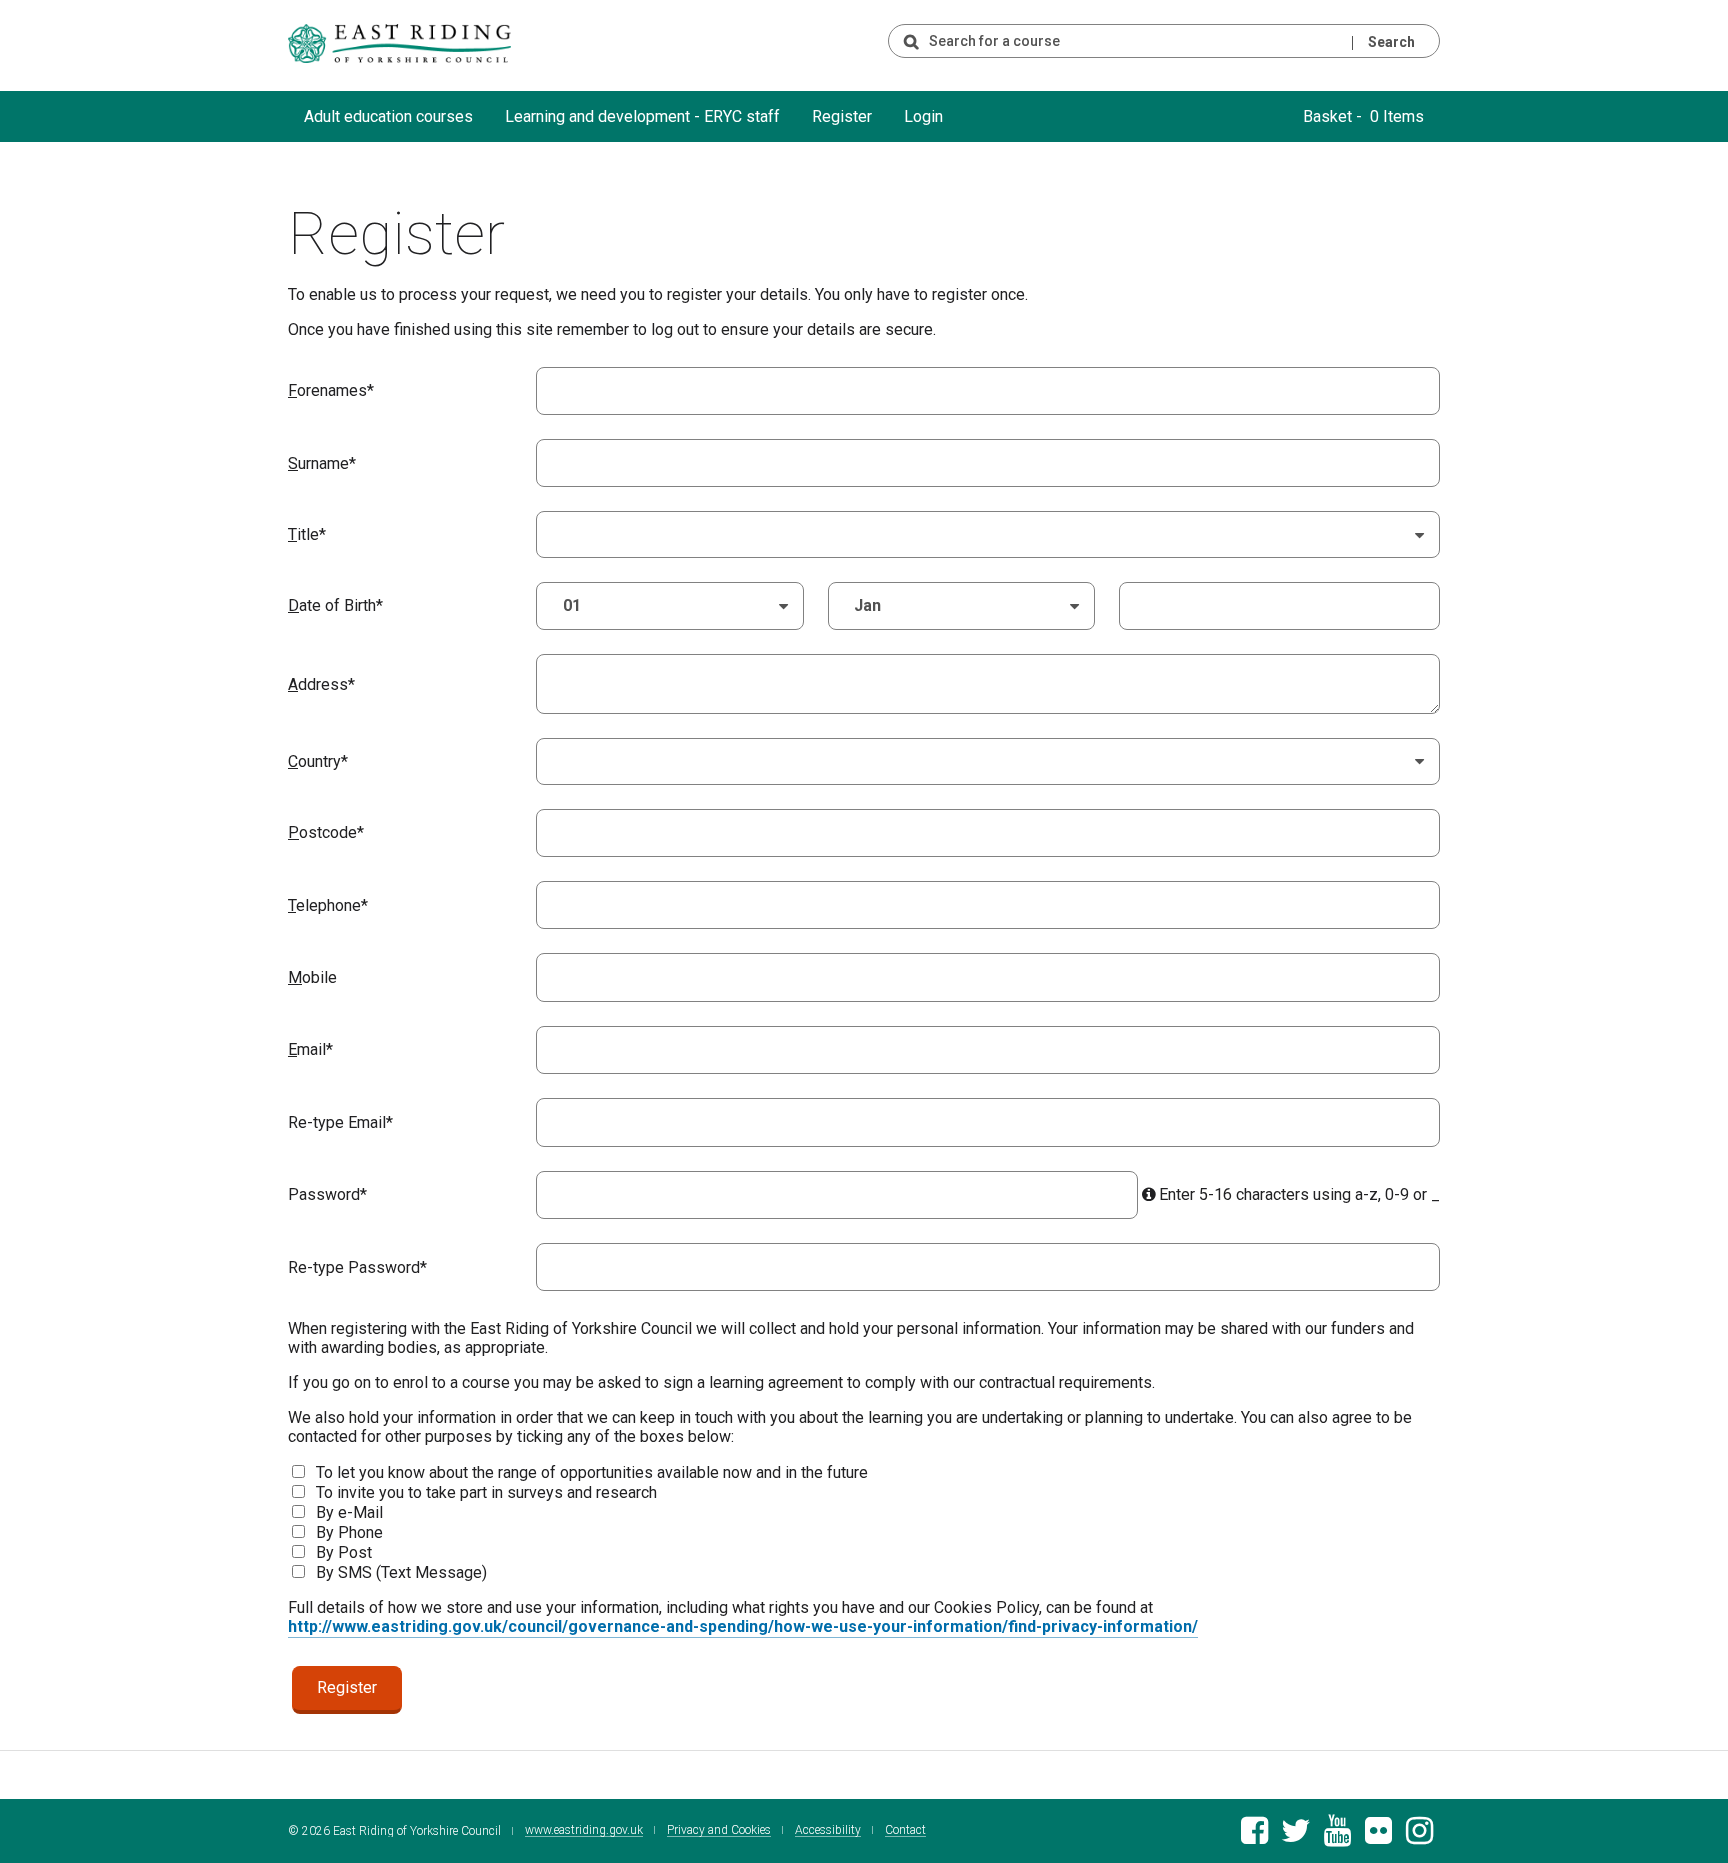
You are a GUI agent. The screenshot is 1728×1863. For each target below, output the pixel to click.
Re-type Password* (357, 1267)
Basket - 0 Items (1363, 116)
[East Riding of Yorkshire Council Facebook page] (1254, 1836)
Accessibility (828, 1830)
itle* (307, 534)
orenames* (331, 390)
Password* (327, 1194)
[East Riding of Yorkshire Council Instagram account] (1419, 1836)
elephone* (328, 905)
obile (312, 977)
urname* (322, 463)
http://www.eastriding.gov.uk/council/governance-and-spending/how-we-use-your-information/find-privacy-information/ (743, 1626)
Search (1391, 42)
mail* (310, 1049)
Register (842, 116)
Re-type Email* (340, 1122)
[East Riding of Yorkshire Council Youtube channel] (1337, 1836)
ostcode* (326, 832)
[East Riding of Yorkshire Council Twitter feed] (1295, 1836)
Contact (905, 1830)
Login (923, 116)
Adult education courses (388, 116)
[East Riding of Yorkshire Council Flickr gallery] (1378, 1836)
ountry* (318, 761)
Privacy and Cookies (719, 1830)
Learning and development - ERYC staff (642, 116)
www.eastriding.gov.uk (584, 1830)
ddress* (321, 684)
